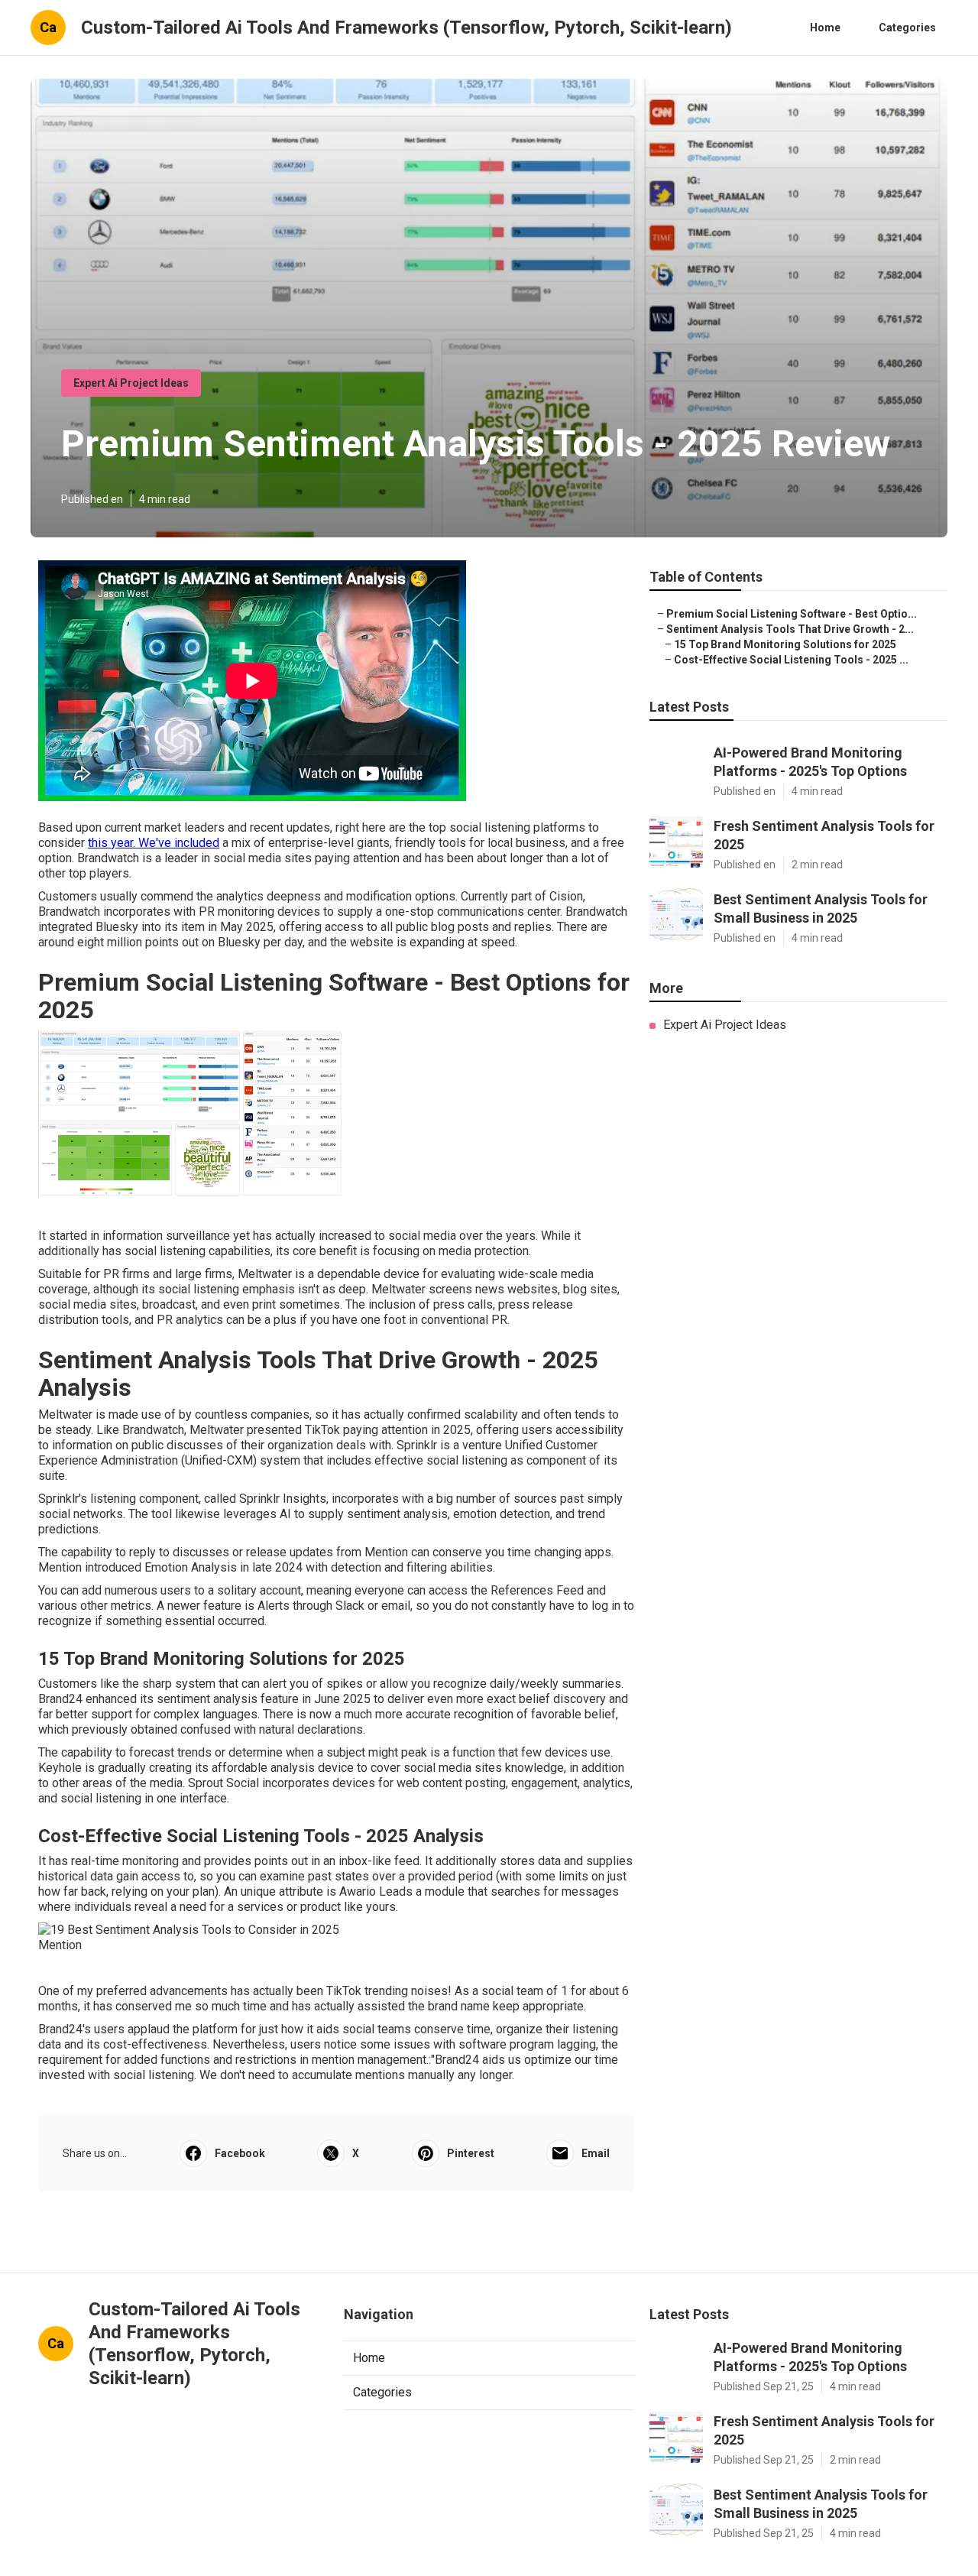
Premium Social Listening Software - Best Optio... (792, 614)
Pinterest (471, 2153)
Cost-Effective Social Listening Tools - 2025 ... (791, 660)
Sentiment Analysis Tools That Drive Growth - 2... (790, 629)
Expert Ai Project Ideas (131, 383)
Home (825, 28)
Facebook (240, 2153)
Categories (907, 28)
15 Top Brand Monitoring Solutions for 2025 (785, 644)
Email (596, 2153)
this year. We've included (154, 843)
